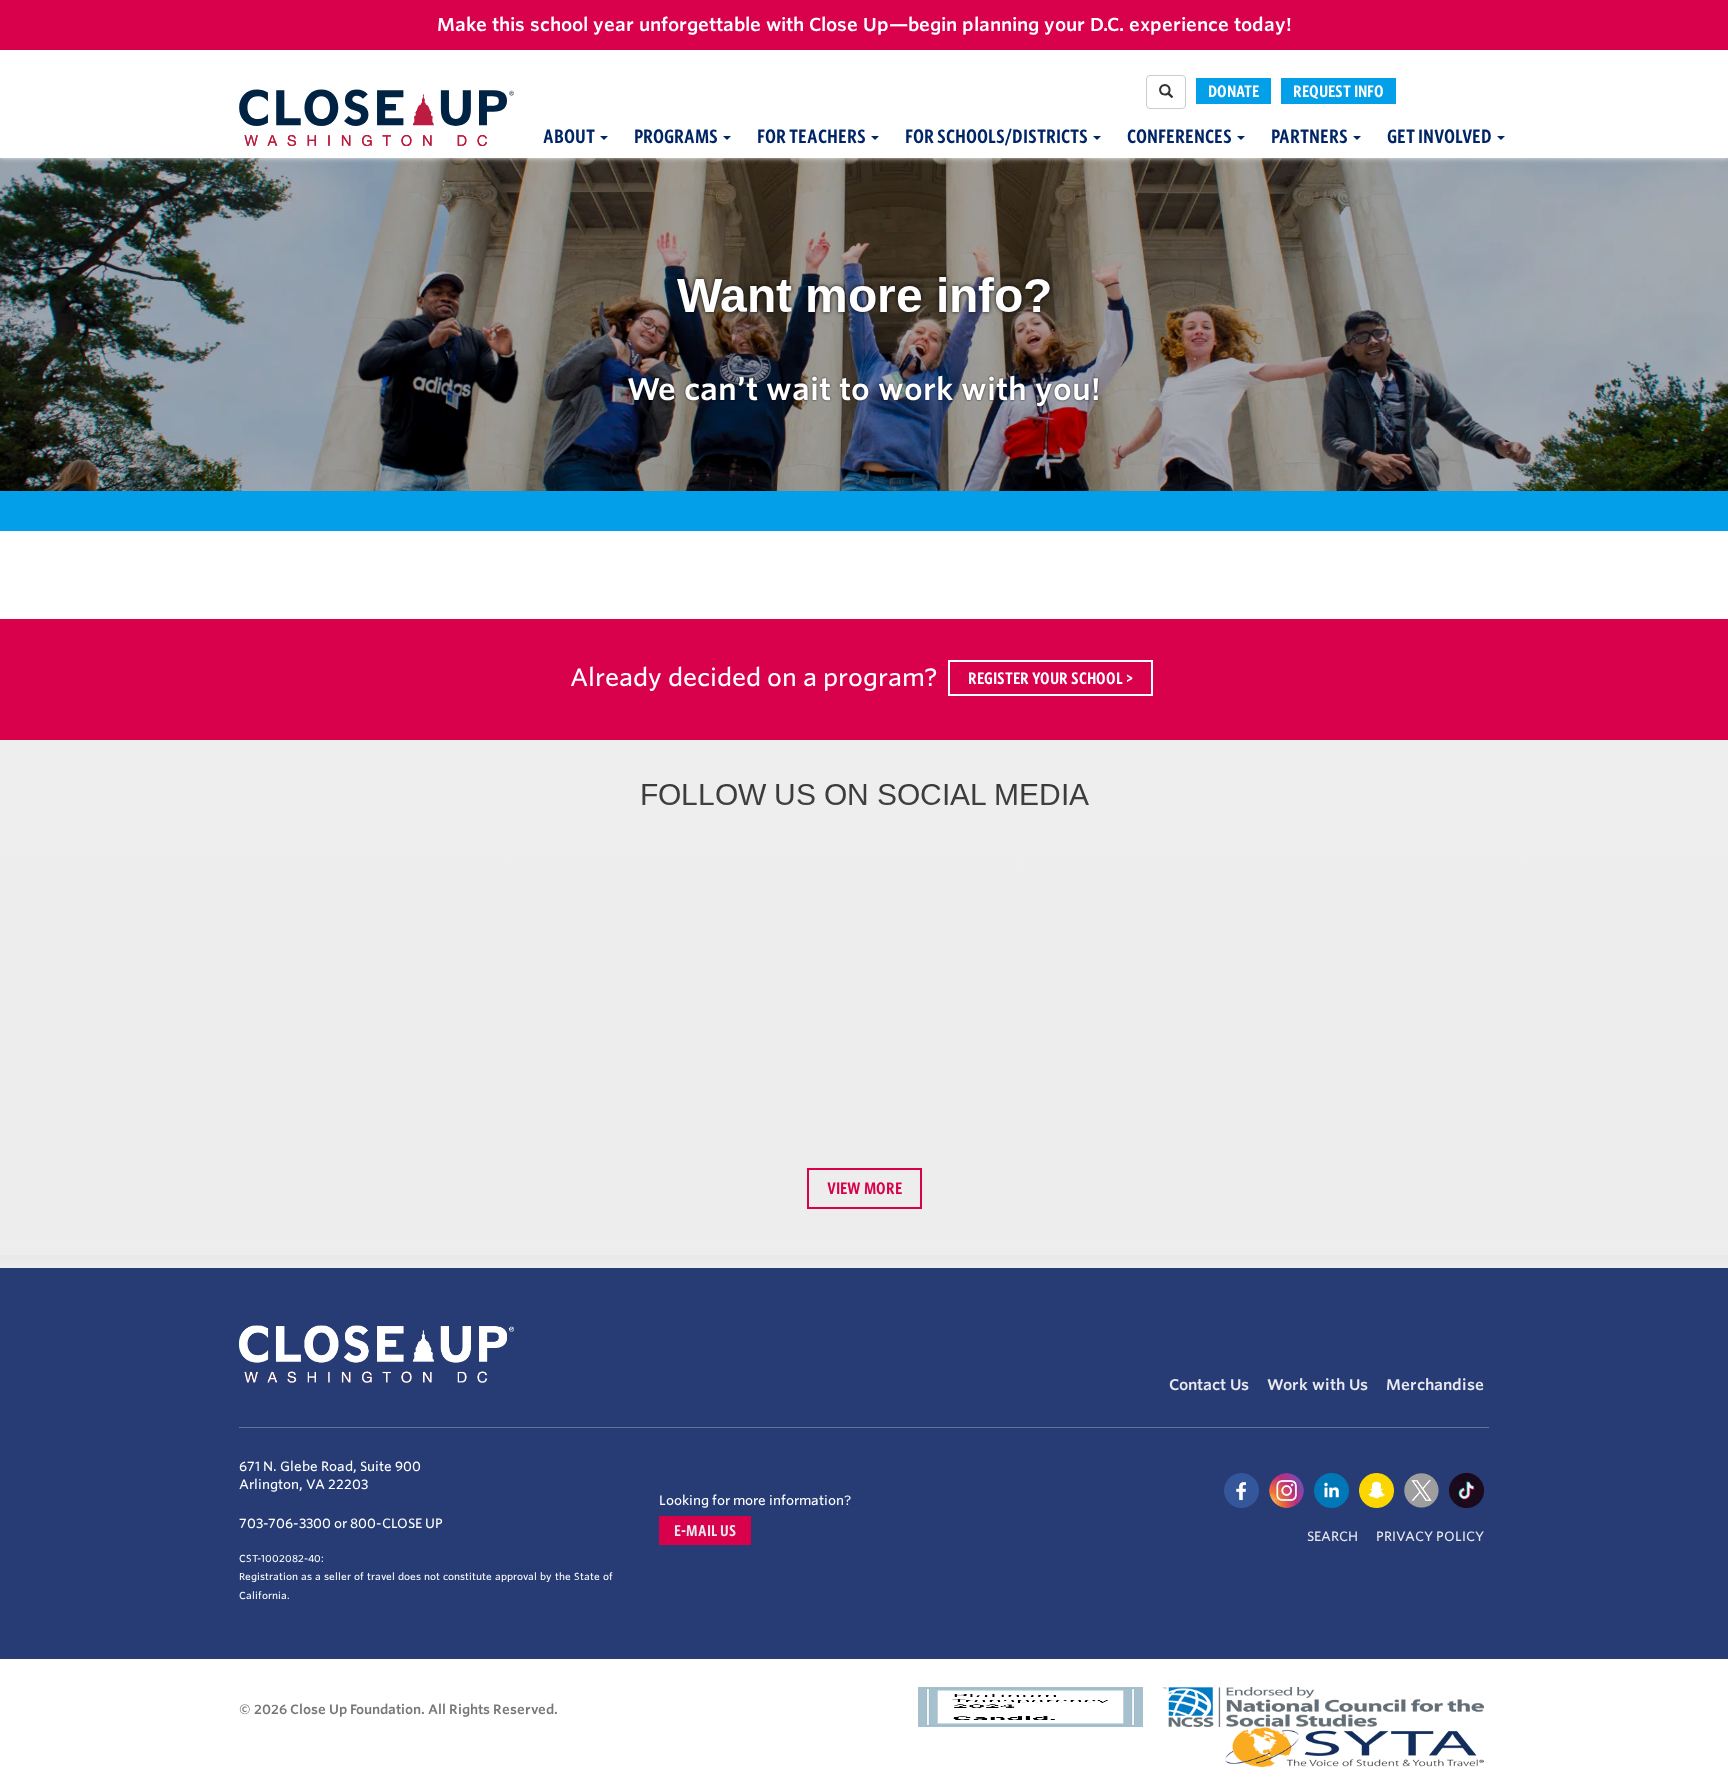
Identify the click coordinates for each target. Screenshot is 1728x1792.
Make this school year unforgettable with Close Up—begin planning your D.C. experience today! (864, 24)
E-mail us (705, 1530)
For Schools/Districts (998, 136)
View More (864, 1188)
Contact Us (1209, 1385)
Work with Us (1317, 1385)
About (570, 136)
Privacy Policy (1430, 1536)
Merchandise (1435, 1385)
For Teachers (813, 136)
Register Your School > (1050, 678)
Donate (1233, 91)
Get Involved (1441, 136)
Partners (1311, 136)
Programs (677, 136)
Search (1332, 1536)
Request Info (1338, 91)
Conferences (1181, 136)
